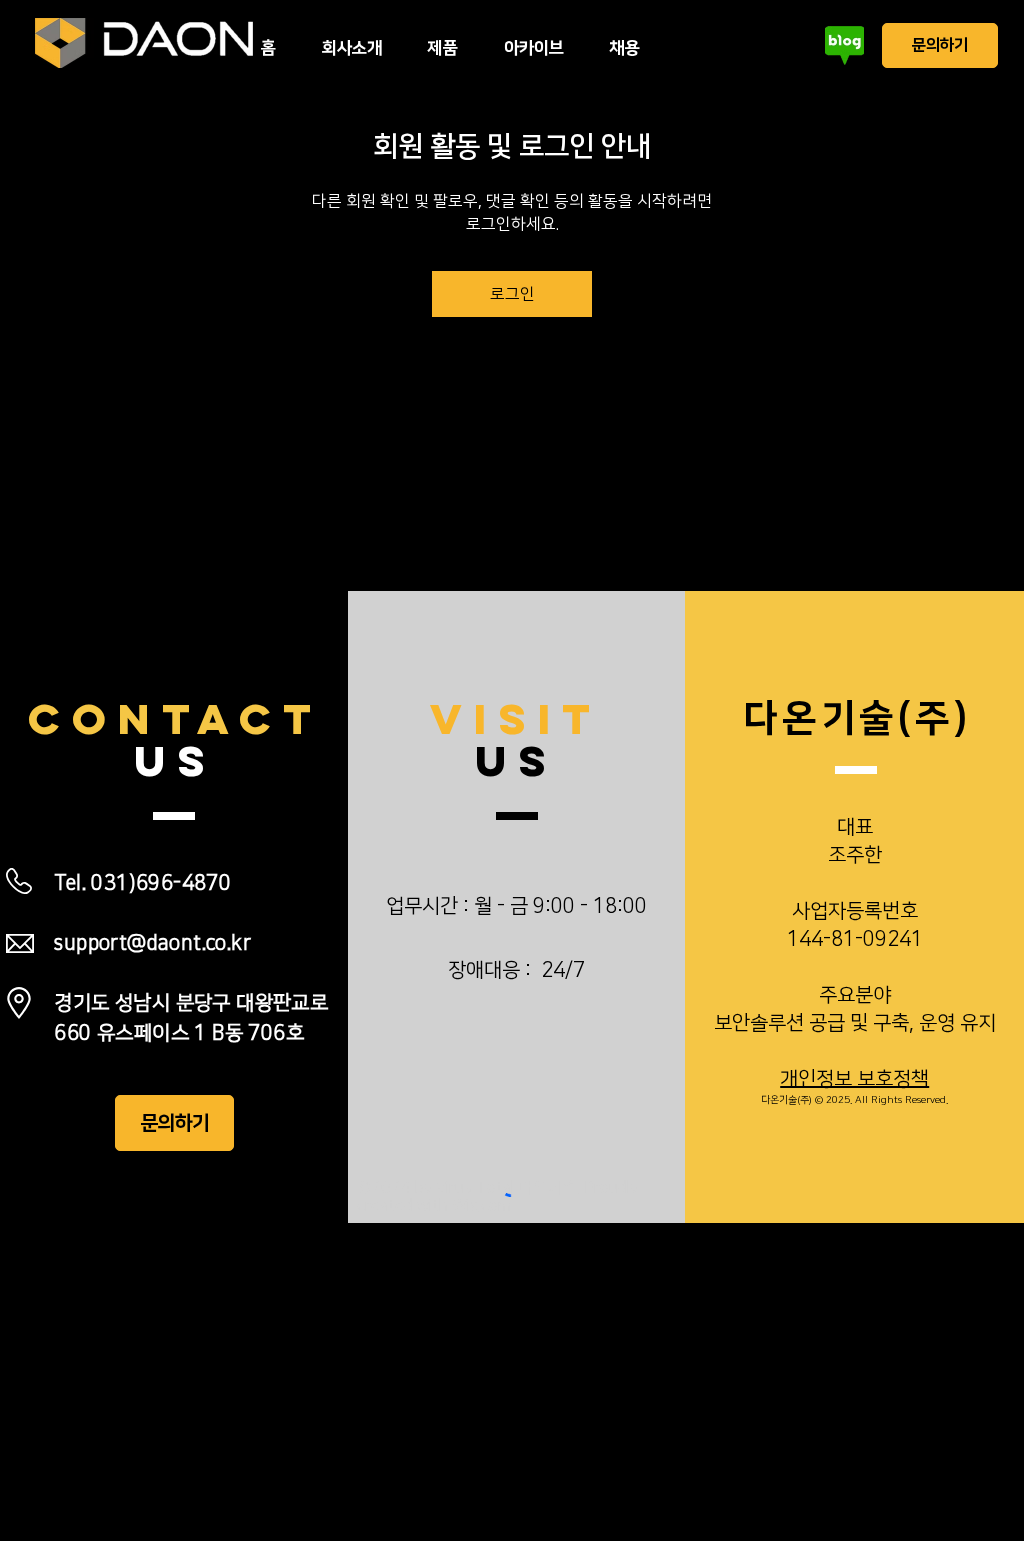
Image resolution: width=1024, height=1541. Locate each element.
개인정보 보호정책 (854, 1079)
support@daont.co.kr (152, 943)
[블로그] (844, 45)
